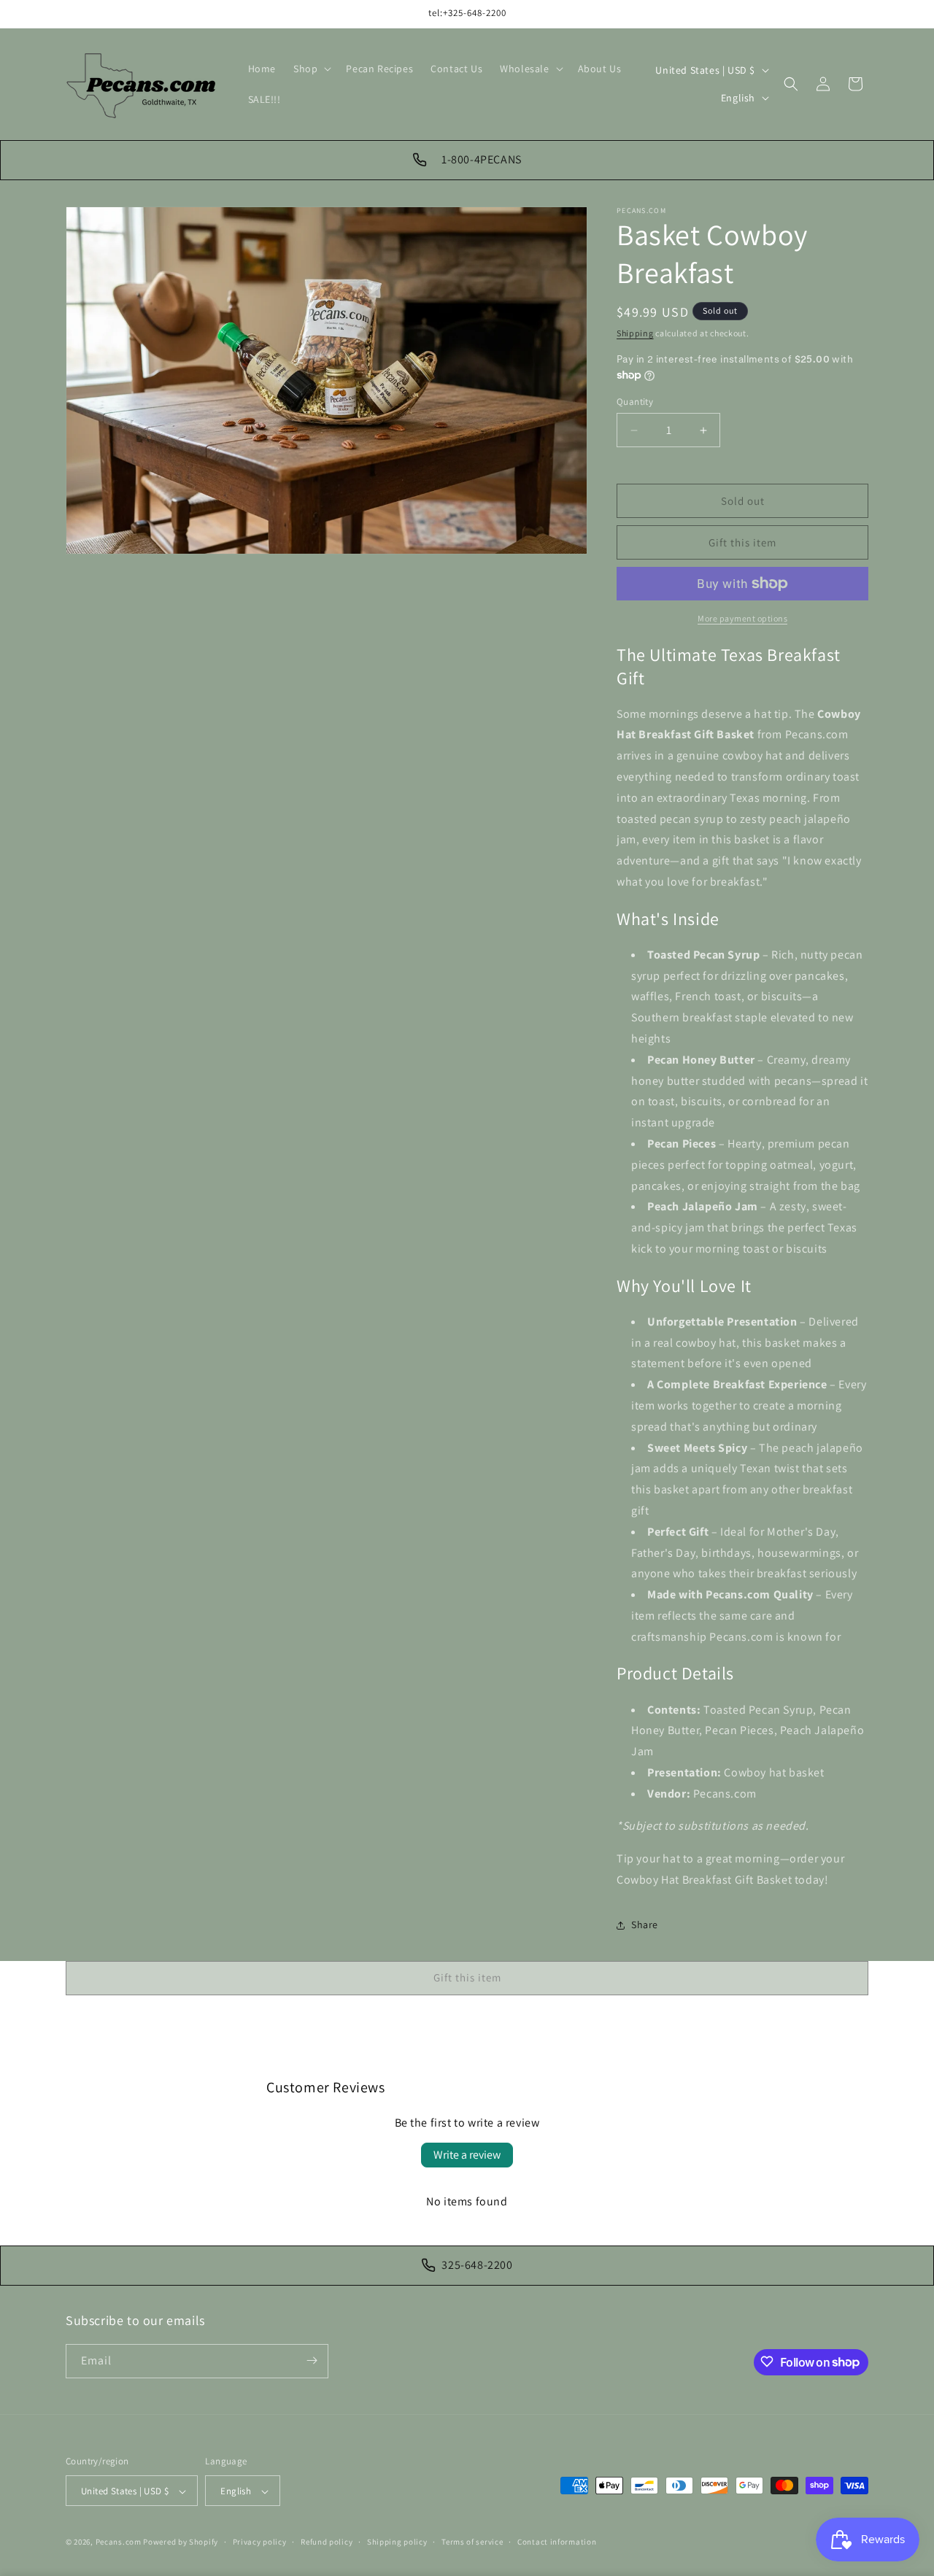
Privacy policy (260, 2542)
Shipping (635, 333)
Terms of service (472, 2542)
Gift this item (742, 542)
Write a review (467, 2155)
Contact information (557, 2542)
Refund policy (327, 2542)
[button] (311, 69)
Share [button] (645, 1925)
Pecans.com (119, 2542)
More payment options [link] (742, 618)
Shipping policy (397, 2542)
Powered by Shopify (181, 2542)
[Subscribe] (312, 2360)
